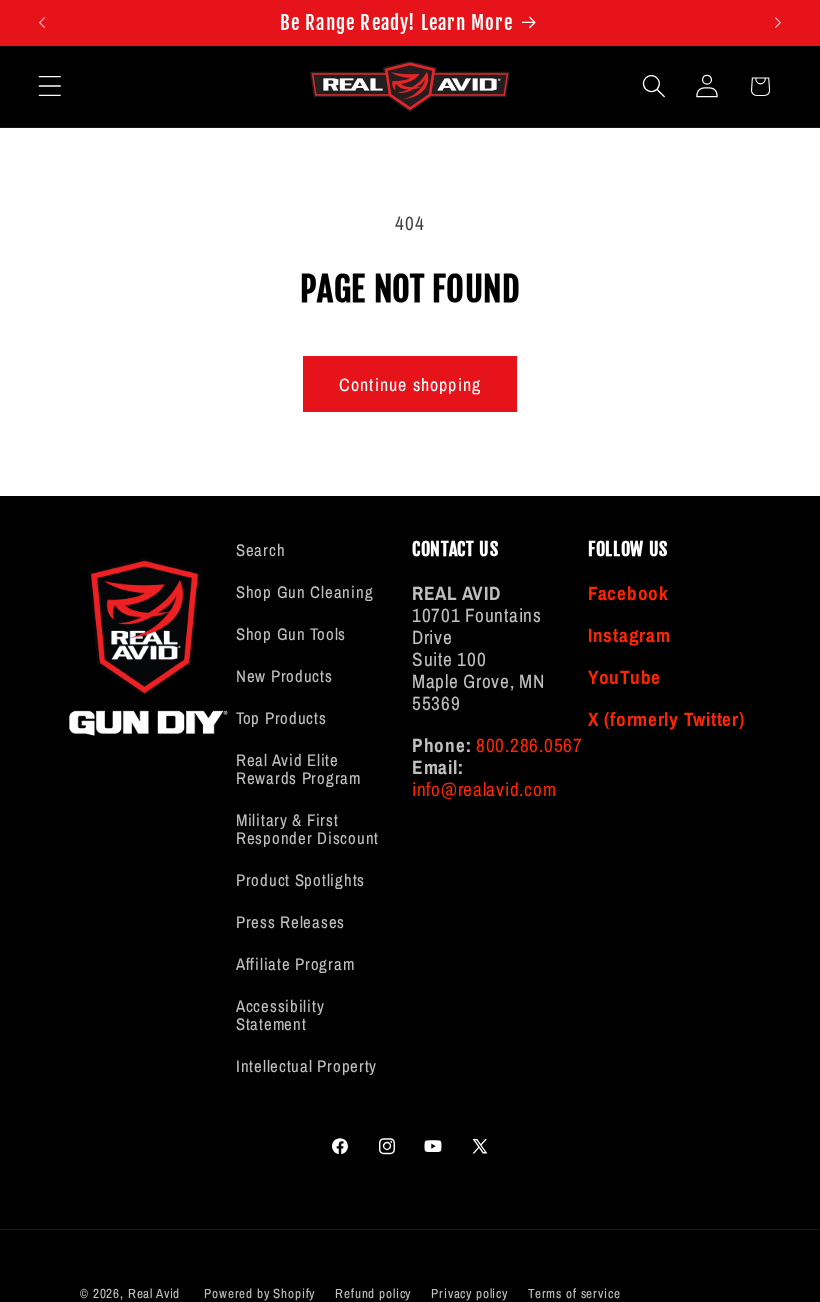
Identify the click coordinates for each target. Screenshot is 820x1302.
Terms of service (574, 1293)
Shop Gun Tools (291, 634)
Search (260, 551)
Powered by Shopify (259, 1293)
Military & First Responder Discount (307, 829)
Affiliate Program (295, 964)
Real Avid (154, 1293)
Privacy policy (469, 1293)
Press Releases (290, 922)
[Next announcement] (778, 23)
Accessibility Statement (280, 1015)
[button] (50, 86)
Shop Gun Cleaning (304, 592)
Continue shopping (410, 384)
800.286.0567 (529, 745)
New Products (284, 676)
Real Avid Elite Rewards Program (298, 769)
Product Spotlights (300, 880)
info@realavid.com (484, 789)
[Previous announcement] (42, 23)
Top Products (281, 718)
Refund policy (373, 1293)
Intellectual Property (306, 1066)
